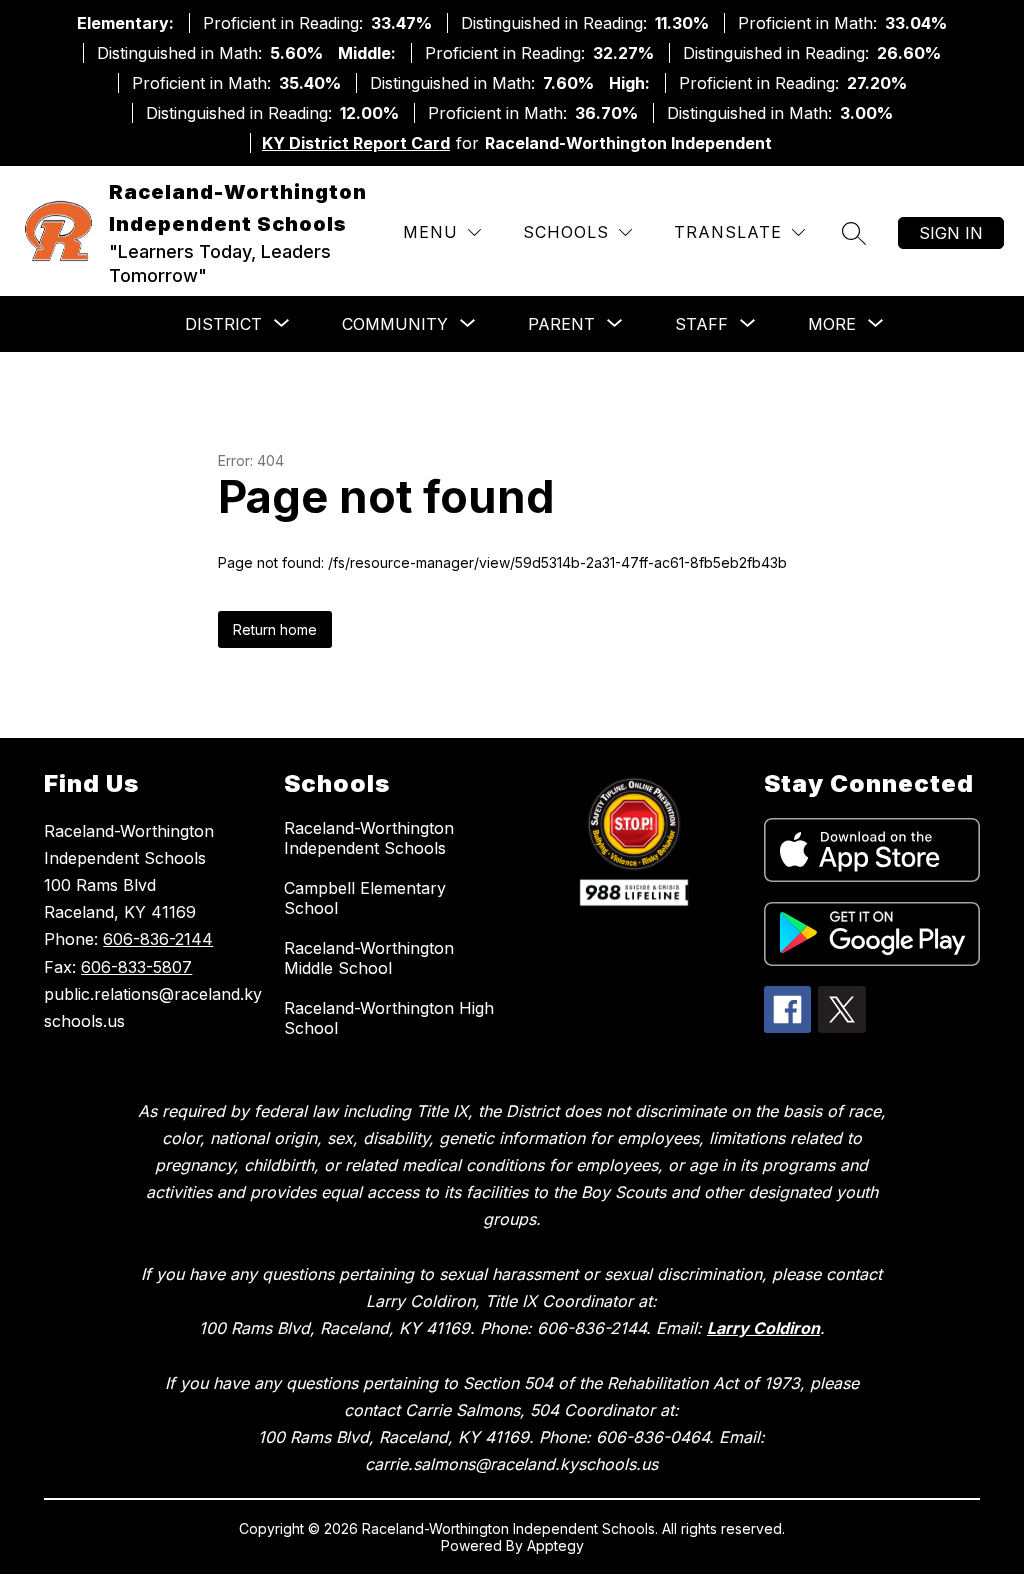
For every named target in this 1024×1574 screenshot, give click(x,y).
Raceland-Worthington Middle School (369, 958)
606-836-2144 (158, 939)
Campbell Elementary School (365, 898)
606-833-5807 (136, 967)
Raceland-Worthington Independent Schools (369, 838)
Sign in (951, 233)
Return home (275, 629)
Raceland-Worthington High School (389, 1018)
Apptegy (555, 1545)
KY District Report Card (356, 143)
